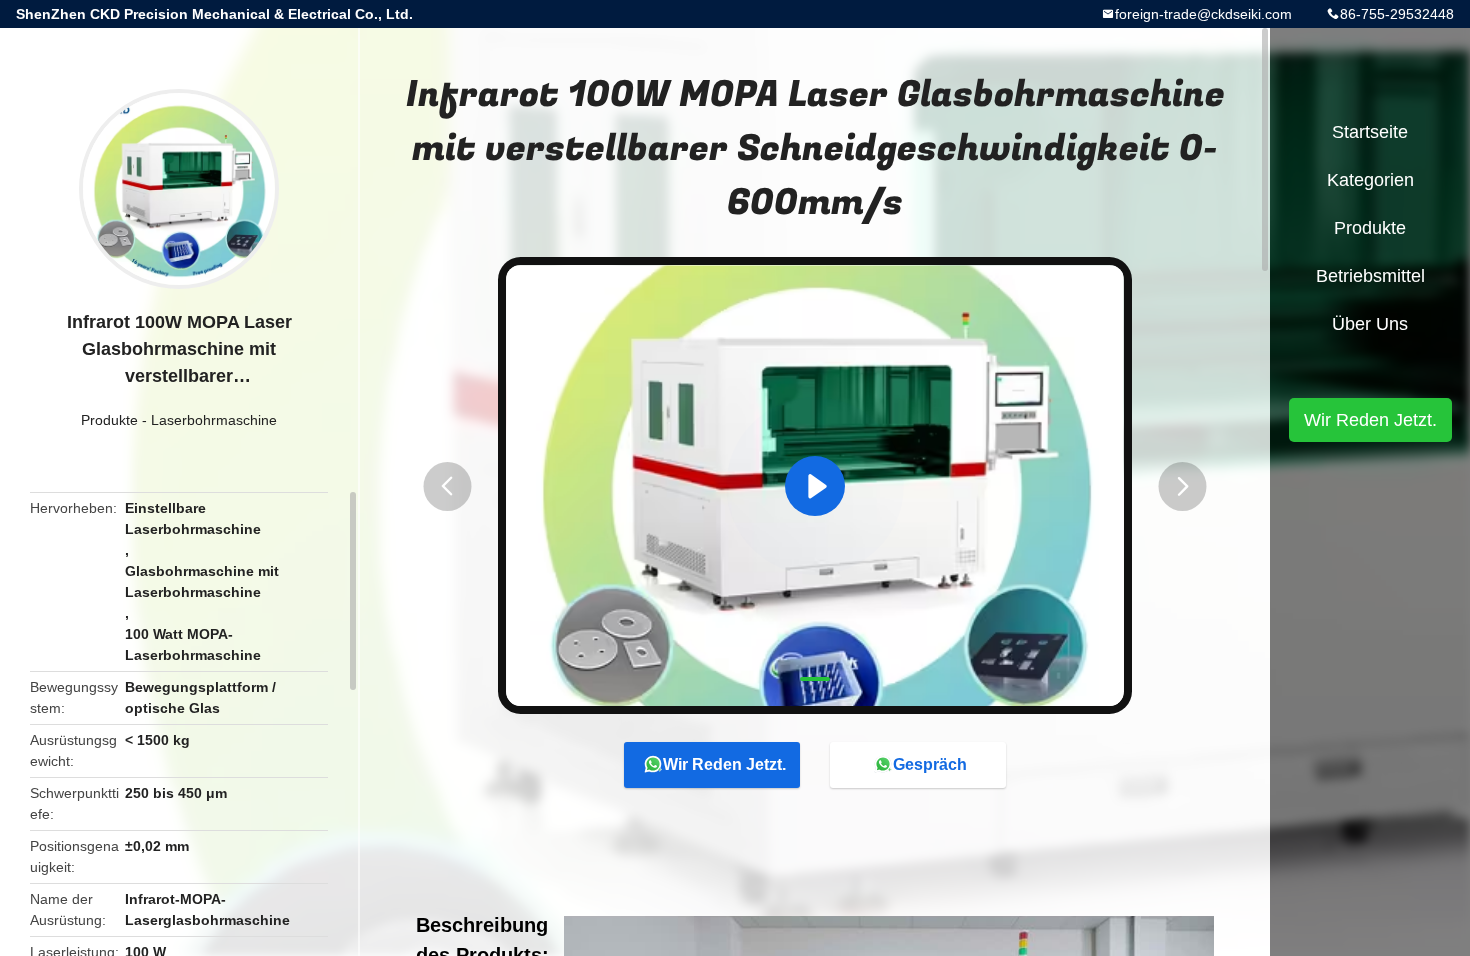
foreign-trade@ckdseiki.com (1203, 14)
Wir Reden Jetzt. (724, 764)
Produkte (109, 420)
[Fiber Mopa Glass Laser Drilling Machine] (814, 485)
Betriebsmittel (1370, 276)
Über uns (1370, 324)
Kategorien (1370, 180)
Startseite (1370, 132)
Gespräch (930, 764)
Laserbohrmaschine (214, 420)
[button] (447, 486)
